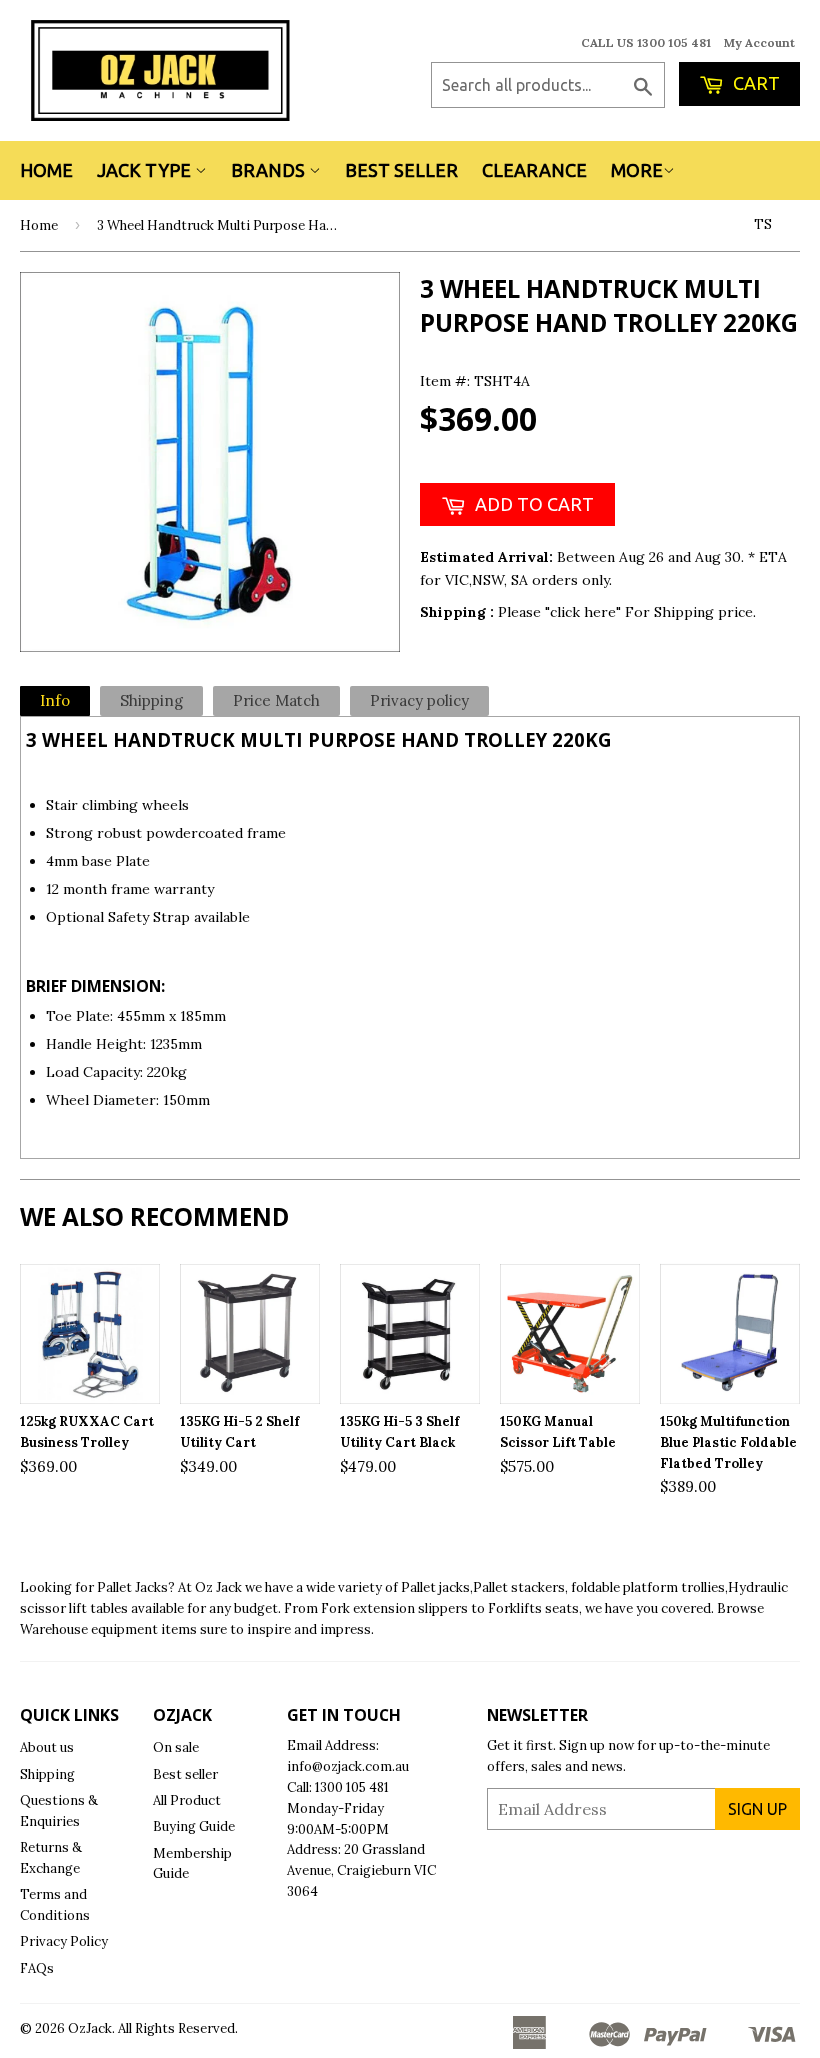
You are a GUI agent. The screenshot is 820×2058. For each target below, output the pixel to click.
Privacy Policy (64, 1941)
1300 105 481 (352, 1787)
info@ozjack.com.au (348, 1766)
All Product (187, 1800)
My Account (759, 42)
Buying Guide (194, 1826)
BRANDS (270, 170)
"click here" (585, 612)
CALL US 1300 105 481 (646, 42)
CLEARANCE (534, 170)
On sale (176, 1747)
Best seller (185, 1774)
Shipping (151, 700)
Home (46, 170)
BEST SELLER (401, 170)
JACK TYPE (146, 170)
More (637, 170)
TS (763, 224)
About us (47, 1747)
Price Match (276, 700)
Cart (754, 83)
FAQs (37, 1968)
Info (55, 700)
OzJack (90, 2028)
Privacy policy (419, 700)
